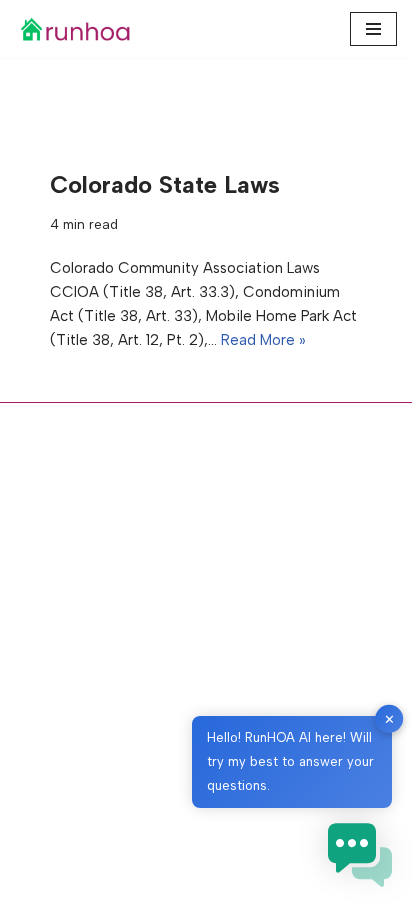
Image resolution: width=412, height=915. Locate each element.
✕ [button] (389, 718)
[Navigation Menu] (373, 29)
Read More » (263, 340)
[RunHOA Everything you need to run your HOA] (75, 29)
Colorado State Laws (165, 184)
